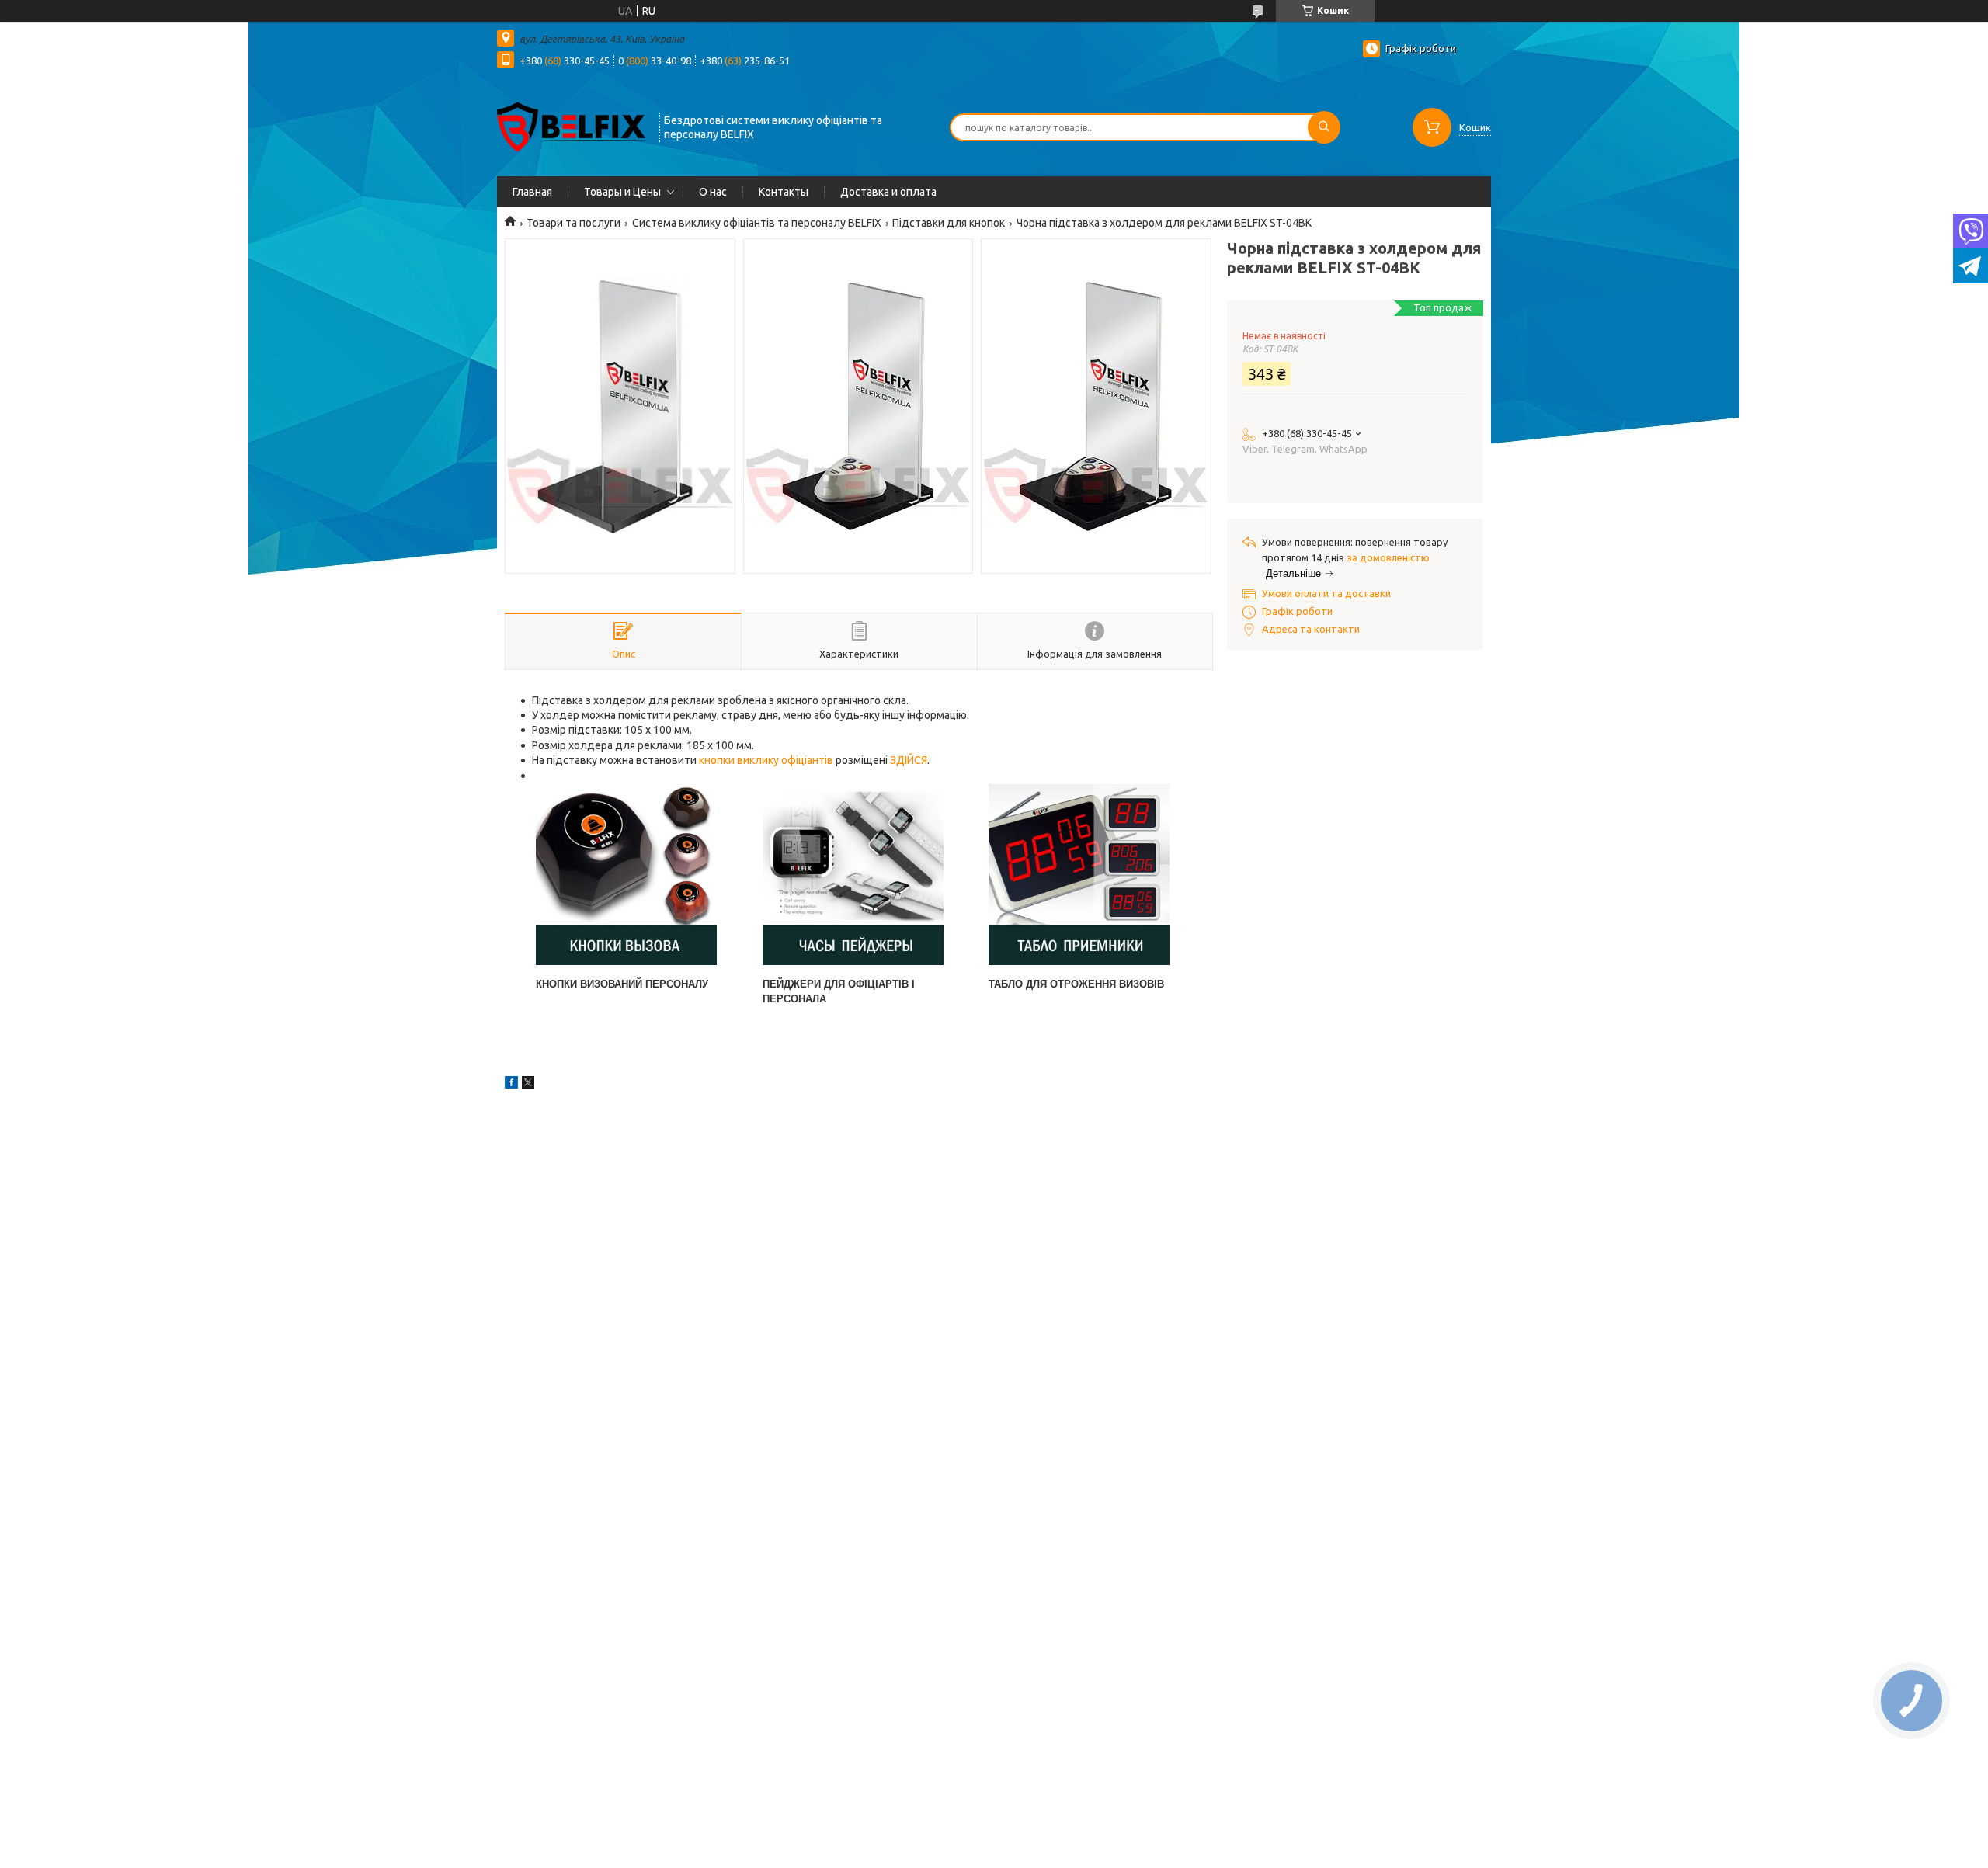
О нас (713, 192)
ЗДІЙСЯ (909, 760)
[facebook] (511, 1085)
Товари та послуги (573, 223)
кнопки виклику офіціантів (766, 760)
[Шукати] (1324, 127)
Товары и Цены (622, 192)
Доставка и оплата (888, 192)
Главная (532, 192)
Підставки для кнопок (949, 223)
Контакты (784, 192)
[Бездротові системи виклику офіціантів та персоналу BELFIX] (571, 126)
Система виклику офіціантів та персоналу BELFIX (757, 223)
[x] (528, 1085)
